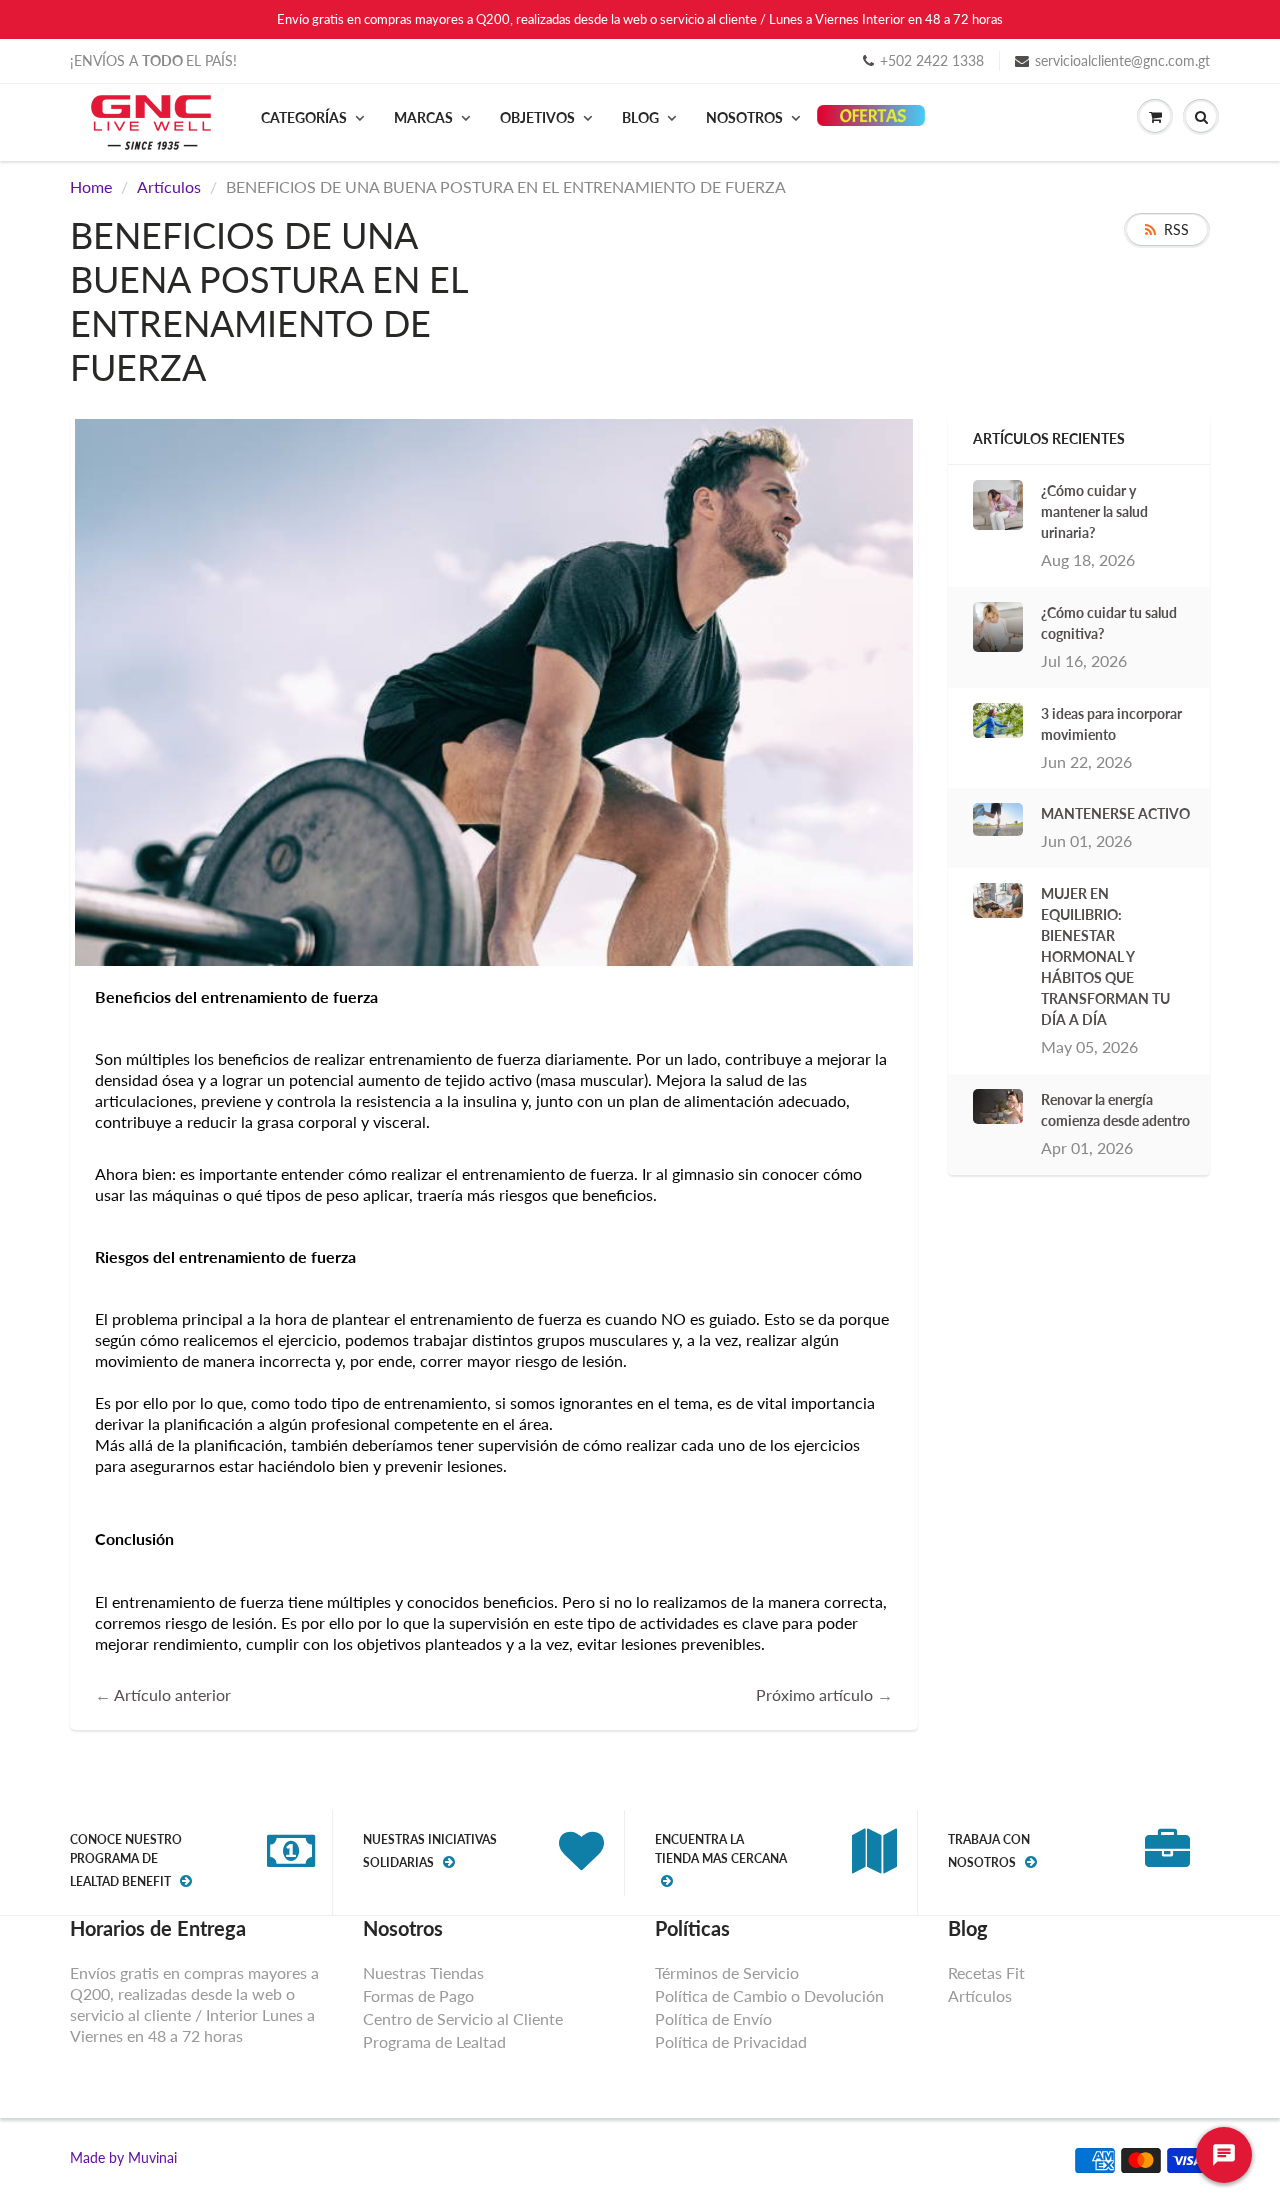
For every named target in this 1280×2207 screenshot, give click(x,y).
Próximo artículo (814, 1694)
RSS (1176, 229)
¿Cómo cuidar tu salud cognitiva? (1109, 623)
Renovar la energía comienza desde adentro (1115, 1110)
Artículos (169, 186)
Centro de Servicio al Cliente (463, 2018)
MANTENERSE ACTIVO (1115, 813)
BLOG (640, 117)
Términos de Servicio (727, 1972)
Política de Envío (713, 2018)
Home (91, 186)
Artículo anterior (172, 1694)
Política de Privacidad (731, 2041)
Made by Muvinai (123, 2157)
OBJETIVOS (537, 117)
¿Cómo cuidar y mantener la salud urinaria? (1094, 511)
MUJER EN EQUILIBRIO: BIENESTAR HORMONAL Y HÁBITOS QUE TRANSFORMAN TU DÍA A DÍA (1105, 956)
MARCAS (423, 117)
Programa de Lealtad (434, 2041)
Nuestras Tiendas (423, 1972)
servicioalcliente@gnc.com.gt (1122, 60)
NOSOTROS (744, 117)
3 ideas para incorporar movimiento (1111, 724)
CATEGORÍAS (304, 117)
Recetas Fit (986, 1972)
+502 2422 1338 (932, 60)
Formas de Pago (418, 1995)
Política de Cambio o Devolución (769, 1995)
